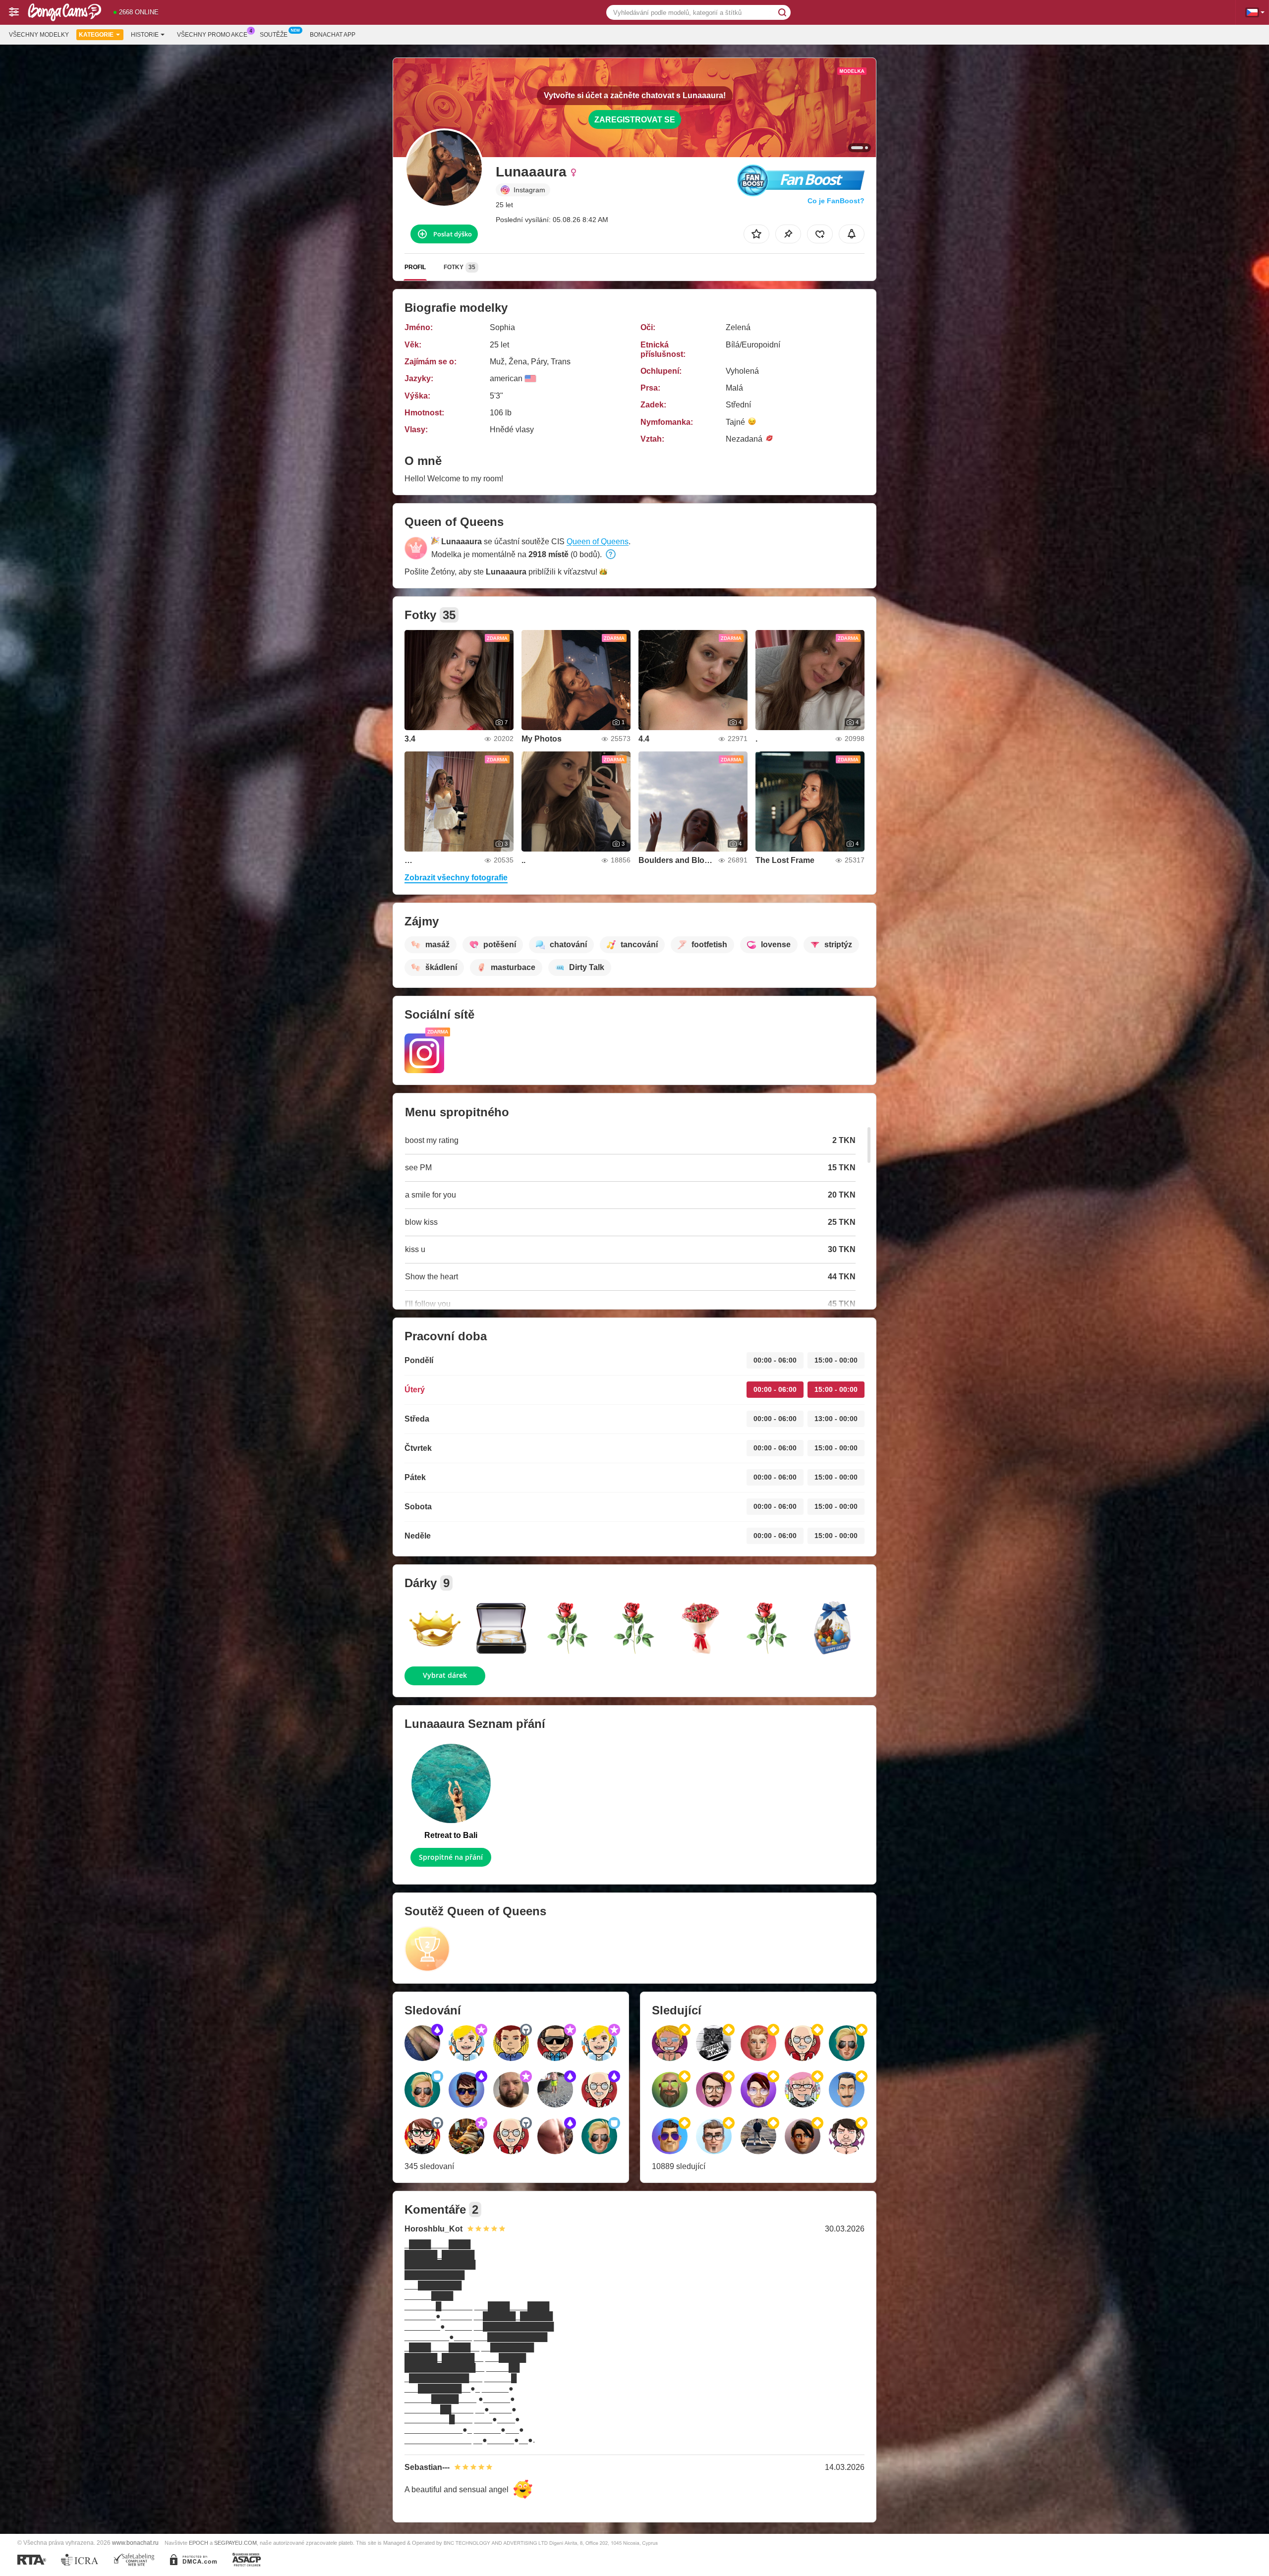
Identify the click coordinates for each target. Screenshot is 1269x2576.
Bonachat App (333, 35)
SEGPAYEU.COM (235, 2543)
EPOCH (199, 2543)
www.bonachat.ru (135, 2543)
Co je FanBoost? (836, 201)
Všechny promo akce (212, 35)
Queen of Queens (598, 542)
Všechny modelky (39, 35)
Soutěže (274, 35)
